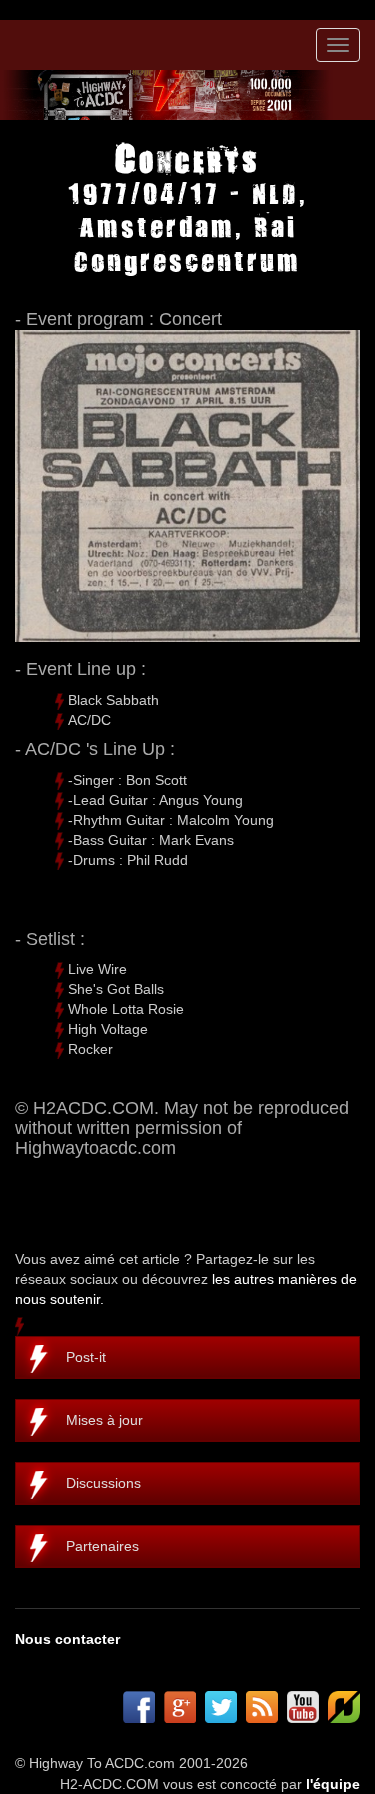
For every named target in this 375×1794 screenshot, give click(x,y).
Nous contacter (67, 1639)
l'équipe (333, 1784)
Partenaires (102, 1546)
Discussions (103, 1483)
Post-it (86, 1357)
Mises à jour (104, 1420)
